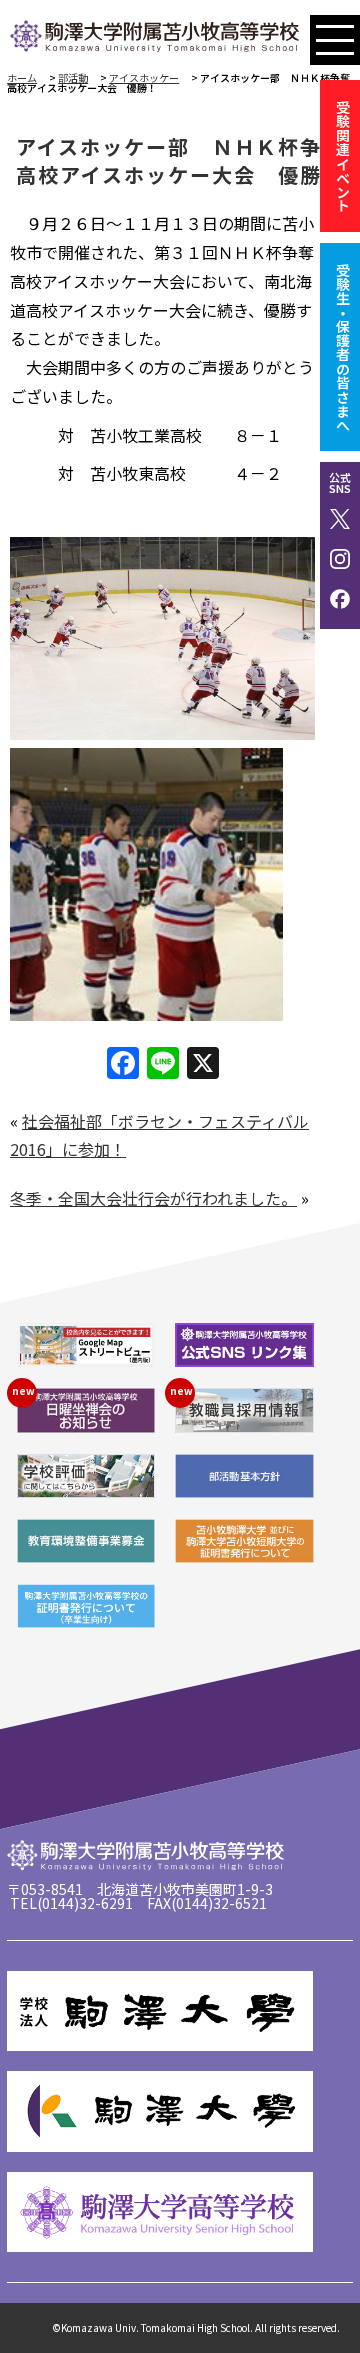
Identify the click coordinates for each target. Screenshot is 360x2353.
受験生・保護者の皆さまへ (343, 347)
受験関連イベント (343, 156)
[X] (203, 1064)
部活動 (73, 77)
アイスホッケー (144, 77)
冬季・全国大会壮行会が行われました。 (153, 1198)
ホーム (22, 77)
